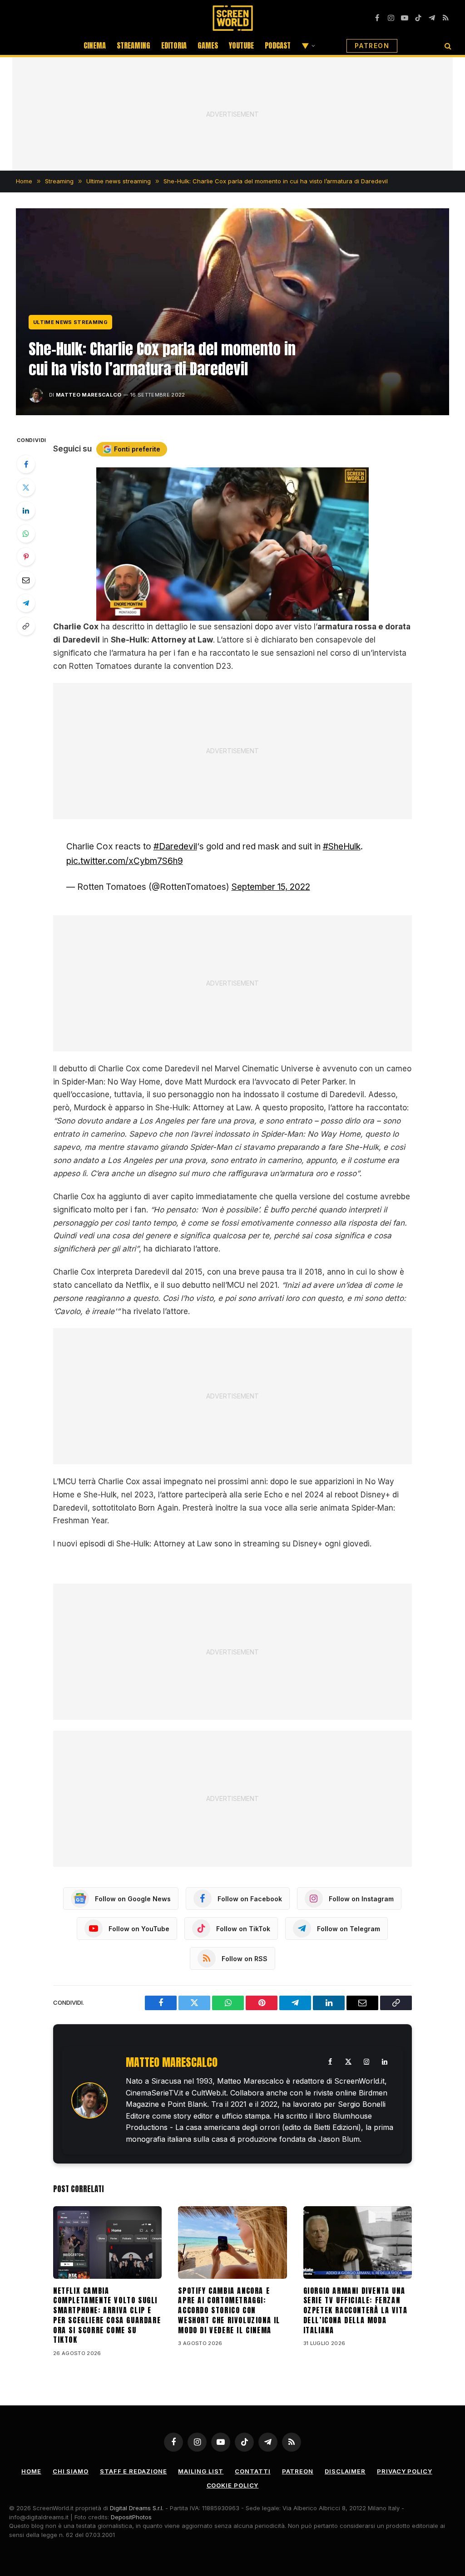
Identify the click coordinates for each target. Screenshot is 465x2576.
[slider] (223, 614)
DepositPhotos (131, 2517)
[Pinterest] (26, 557)
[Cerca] (447, 46)
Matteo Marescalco (89, 395)
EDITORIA (174, 45)
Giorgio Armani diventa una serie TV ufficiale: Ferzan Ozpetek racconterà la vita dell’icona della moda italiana (356, 2311)
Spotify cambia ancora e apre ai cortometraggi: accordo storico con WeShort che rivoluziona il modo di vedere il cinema (229, 2311)
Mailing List (201, 2471)
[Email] (26, 580)
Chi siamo (71, 2471)
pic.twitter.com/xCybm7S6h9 (125, 861)
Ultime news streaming (70, 322)
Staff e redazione (133, 2471)
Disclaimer (345, 2471)
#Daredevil (175, 846)
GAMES (208, 45)
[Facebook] (26, 464)
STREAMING (134, 45)
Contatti (252, 2471)
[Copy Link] (26, 626)
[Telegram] (26, 603)
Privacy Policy (405, 2471)
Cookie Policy (233, 2485)
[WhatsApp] (26, 534)
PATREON (372, 46)
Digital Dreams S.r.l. (137, 2508)
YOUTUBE (241, 45)
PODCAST (278, 45)
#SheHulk (342, 846)
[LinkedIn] (26, 510)
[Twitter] (26, 487)
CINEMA (95, 45)
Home (31, 2471)
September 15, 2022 (271, 887)
